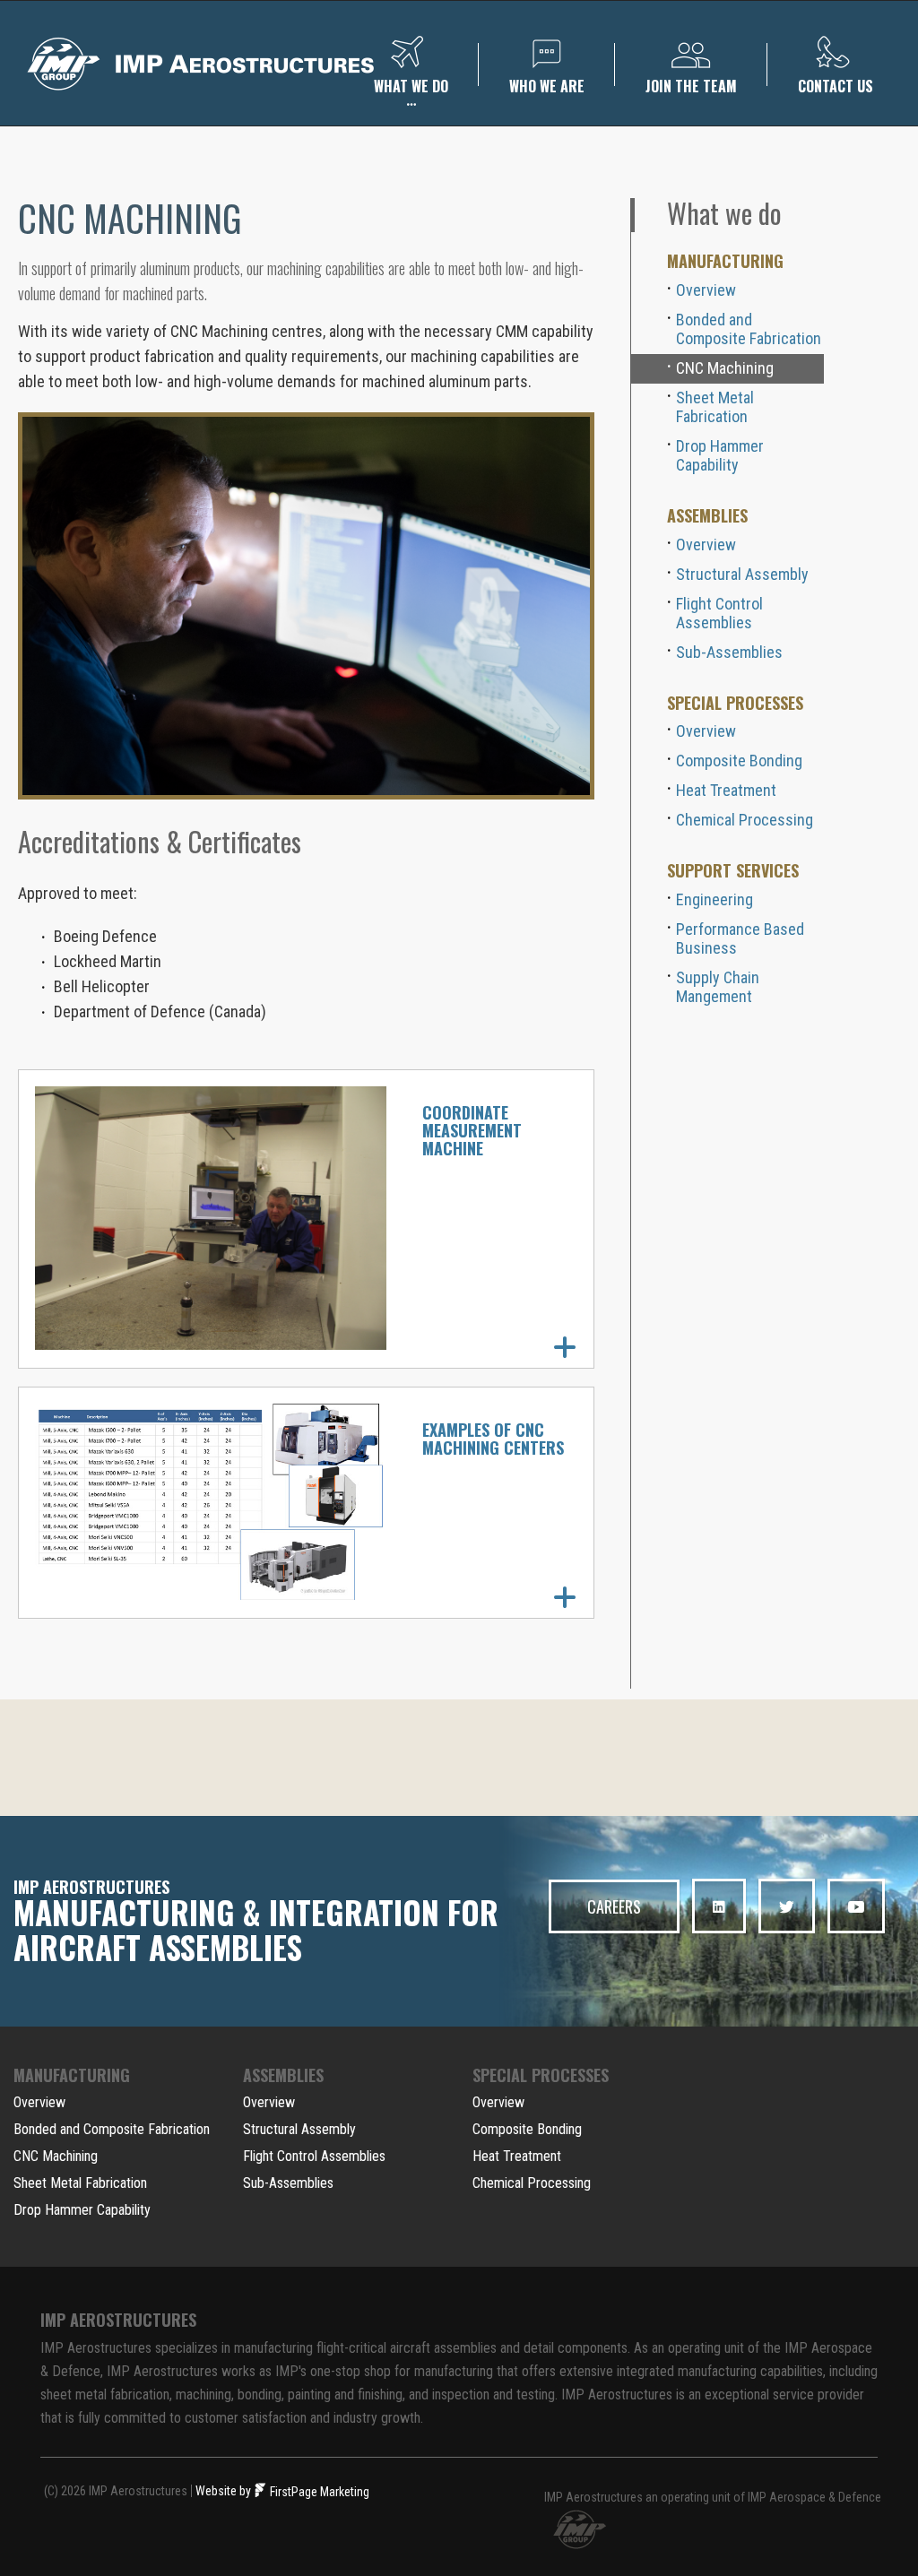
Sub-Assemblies (729, 652)
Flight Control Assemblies (719, 613)
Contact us (836, 86)
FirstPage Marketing (318, 2492)
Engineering (714, 899)
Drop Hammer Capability (720, 455)
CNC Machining (725, 368)
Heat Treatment (726, 790)
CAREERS (614, 1906)
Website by (223, 2491)
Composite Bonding (739, 761)
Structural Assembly (742, 574)
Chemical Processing (745, 820)
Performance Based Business (740, 938)
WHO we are (547, 86)
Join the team (691, 86)
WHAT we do (411, 86)
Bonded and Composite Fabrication (749, 329)
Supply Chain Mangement (718, 987)
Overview (706, 290)
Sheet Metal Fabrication (715, 407)
